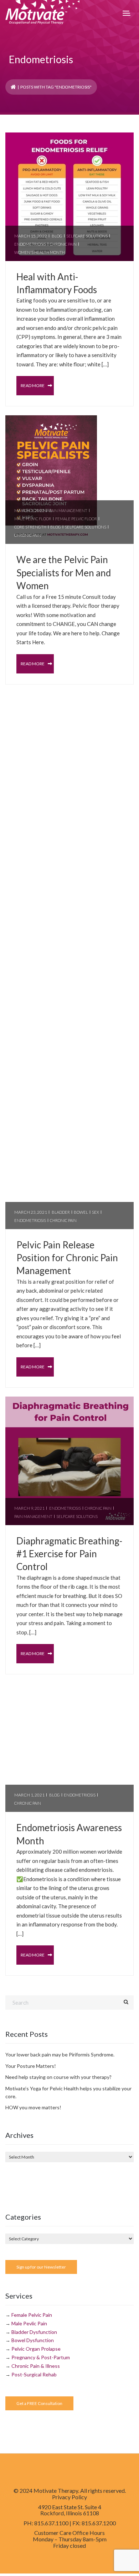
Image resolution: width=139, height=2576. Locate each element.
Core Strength (30, 527)
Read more (33, 385)
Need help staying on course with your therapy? (58, 2077)
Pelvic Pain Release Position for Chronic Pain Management (67, 1258)
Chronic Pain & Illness (36, 2366)
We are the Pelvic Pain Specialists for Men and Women (64, 573)
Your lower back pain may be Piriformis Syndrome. (60, 2054)
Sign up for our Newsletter (41, 2267)
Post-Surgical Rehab (34, 2374)
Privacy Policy (69, 2497)
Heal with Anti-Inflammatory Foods (57, 283)
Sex (96, 1212)
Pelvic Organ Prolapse (36, 2349)
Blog (57, 236)
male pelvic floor (33, 519)
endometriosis (30, 244)
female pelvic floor (76, 519)
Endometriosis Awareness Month (69, 1834)
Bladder (61, 1212)
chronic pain (63, 244)
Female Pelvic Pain (32, 2315)
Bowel (81, 1212)
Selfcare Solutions (87, 236)
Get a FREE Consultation (39, 2403)
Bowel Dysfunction (33, 2340)
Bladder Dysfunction (34, 2332)
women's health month (40, 252)
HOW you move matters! (33, 2107)
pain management (68, 510)
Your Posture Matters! (31, 2066)
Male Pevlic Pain (29, 2323)
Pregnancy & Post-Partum (41, 2357)
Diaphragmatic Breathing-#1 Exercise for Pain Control (69, 1554)
